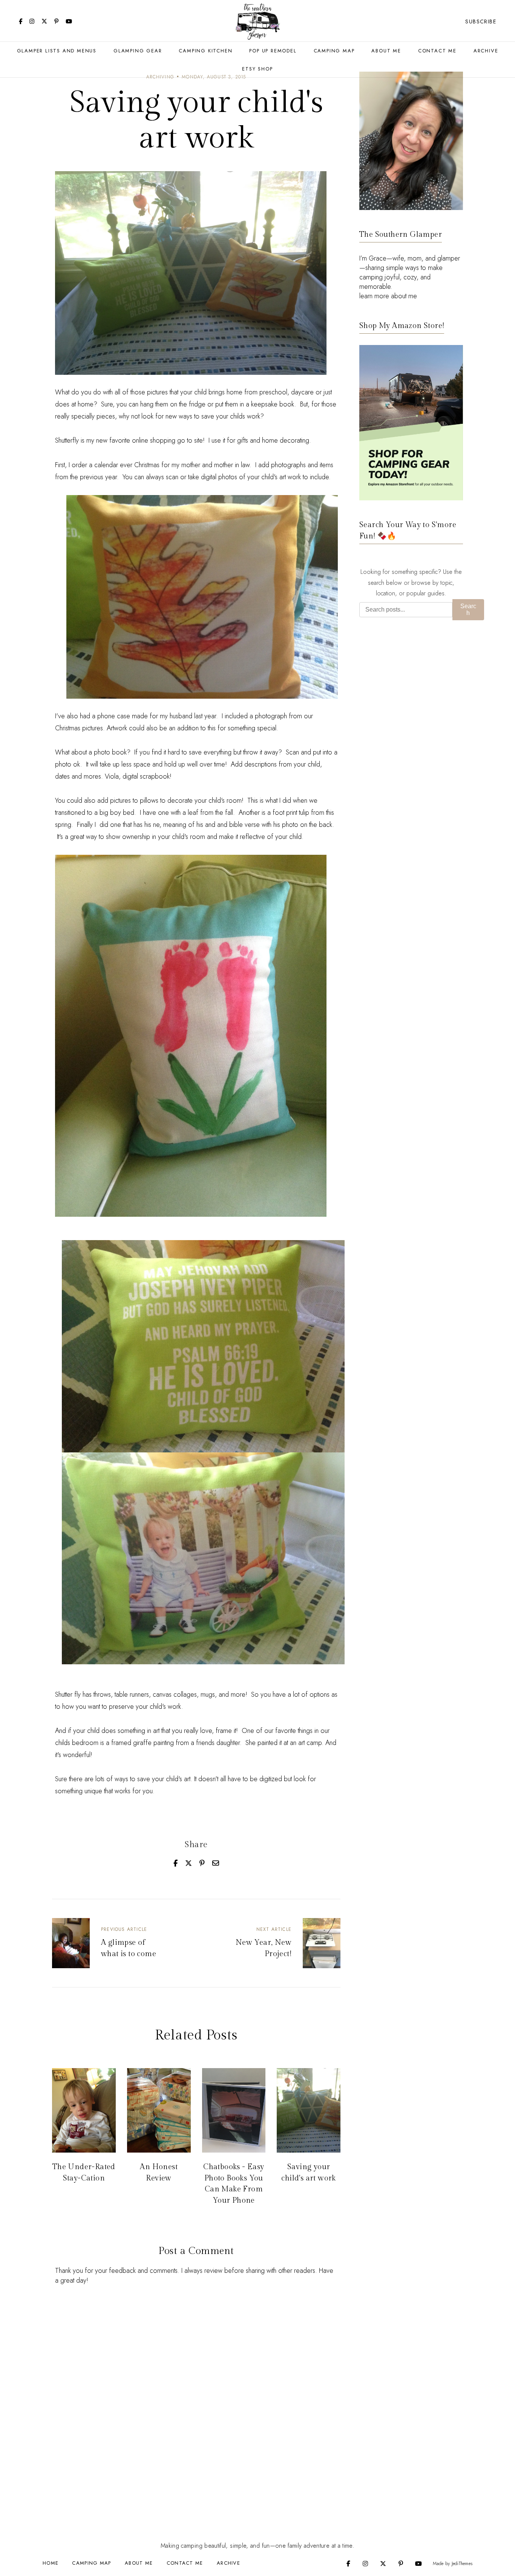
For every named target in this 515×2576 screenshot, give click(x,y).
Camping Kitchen (205, 51)
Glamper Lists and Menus (57, 51)
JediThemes (462, 2564)
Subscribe (481, 21)
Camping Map (334, 51)
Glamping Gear (138, 51)
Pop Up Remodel (273, 51)
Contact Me (437, 51)
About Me (386, 51)
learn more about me (388, 296)
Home (51, 2563)
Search (468, 609)
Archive (486, 51)
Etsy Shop (257, 69)
